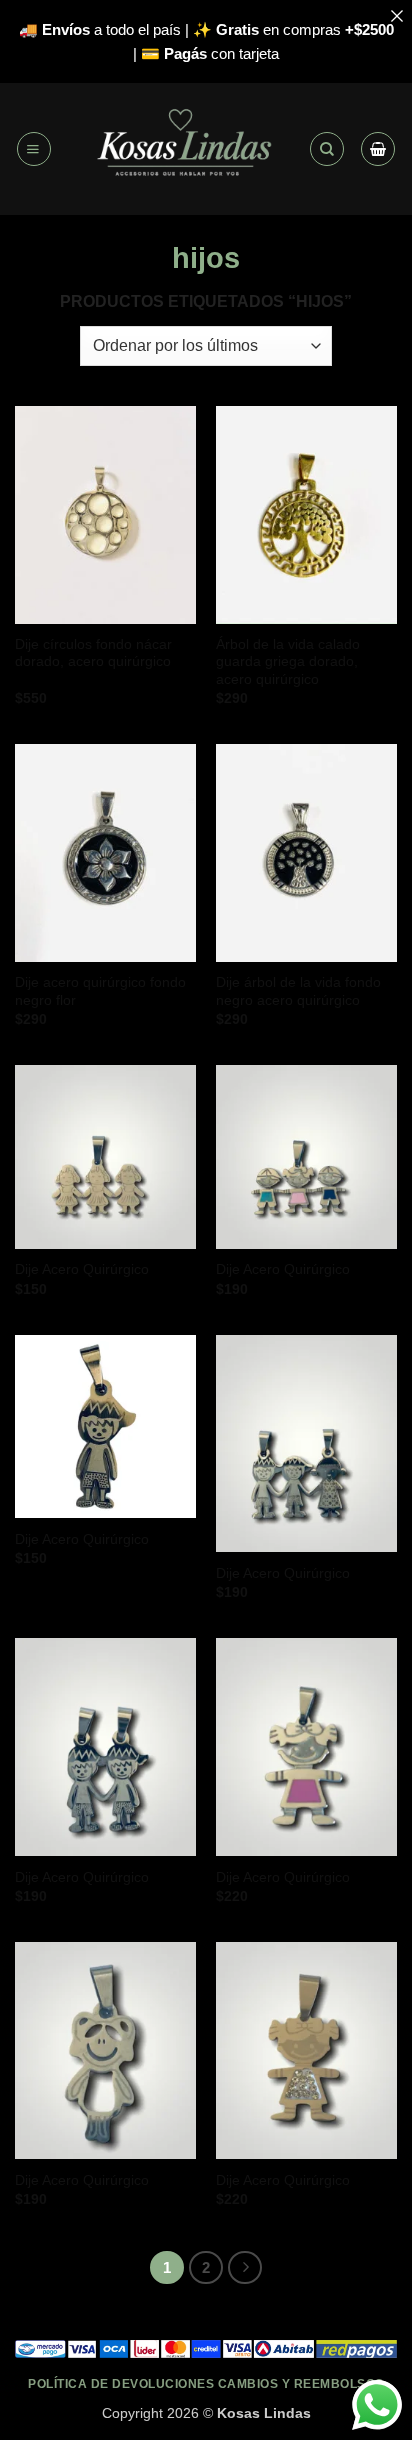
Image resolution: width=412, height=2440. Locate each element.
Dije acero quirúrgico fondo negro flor (100, 991)
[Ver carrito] (378, 149)
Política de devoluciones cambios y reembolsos (206, 2383)
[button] (34, 149)
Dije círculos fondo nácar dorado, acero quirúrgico (93, 653)
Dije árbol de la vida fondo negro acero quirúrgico (298, 991)
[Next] (245, 2268)
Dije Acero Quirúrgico (82, 1269)
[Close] (396, 15)
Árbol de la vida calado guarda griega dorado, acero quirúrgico (288, 662)
